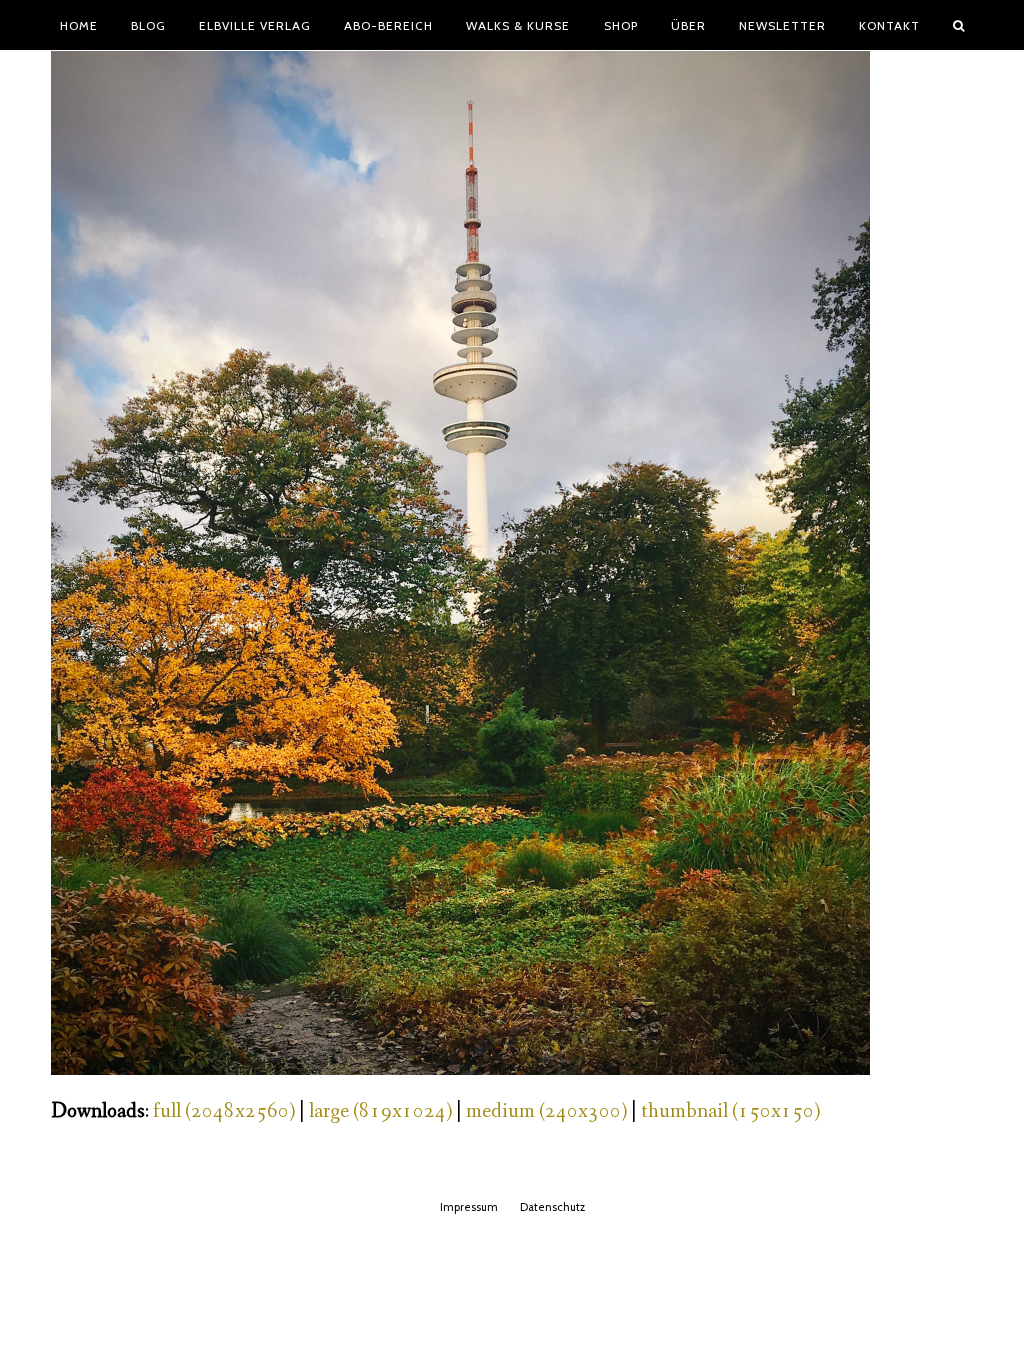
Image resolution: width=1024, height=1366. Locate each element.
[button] (959, 25)
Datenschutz (552, 1207)
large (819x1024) (380, 1111)
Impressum (469, 1207)
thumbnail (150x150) (730, 1111)
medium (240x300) (546, 1111)
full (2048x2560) (224, 1111)
